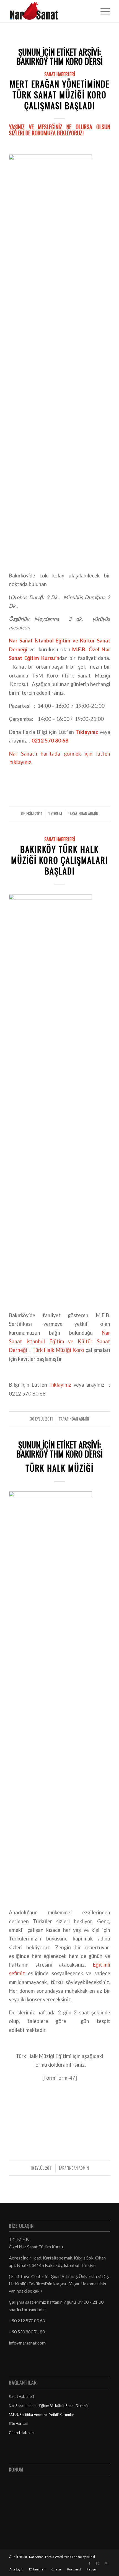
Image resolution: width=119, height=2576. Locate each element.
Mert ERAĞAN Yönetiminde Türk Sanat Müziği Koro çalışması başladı (60, 95)
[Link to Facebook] (89, 2563)
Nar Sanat (36, 2557)
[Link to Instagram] (98, 2563)
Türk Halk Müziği (59, 1468)
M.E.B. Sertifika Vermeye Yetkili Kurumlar (42, 2415)
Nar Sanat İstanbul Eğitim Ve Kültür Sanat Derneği (49, 2406)
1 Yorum (55, 813)
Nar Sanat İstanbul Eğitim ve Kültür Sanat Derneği (59, 1341)
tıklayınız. (21, 762)
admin (93, 813)
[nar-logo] (49, 11)
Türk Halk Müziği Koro (58, 1350)
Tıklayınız (61, 1385)
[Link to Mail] (106, 2563)
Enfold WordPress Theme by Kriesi (70, 2557)
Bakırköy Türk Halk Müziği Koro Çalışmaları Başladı (59, 860)
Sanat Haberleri (60, 74)
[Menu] (103, 11)
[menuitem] (103, 11)
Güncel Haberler (22, 2433)
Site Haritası (19, 2423)
